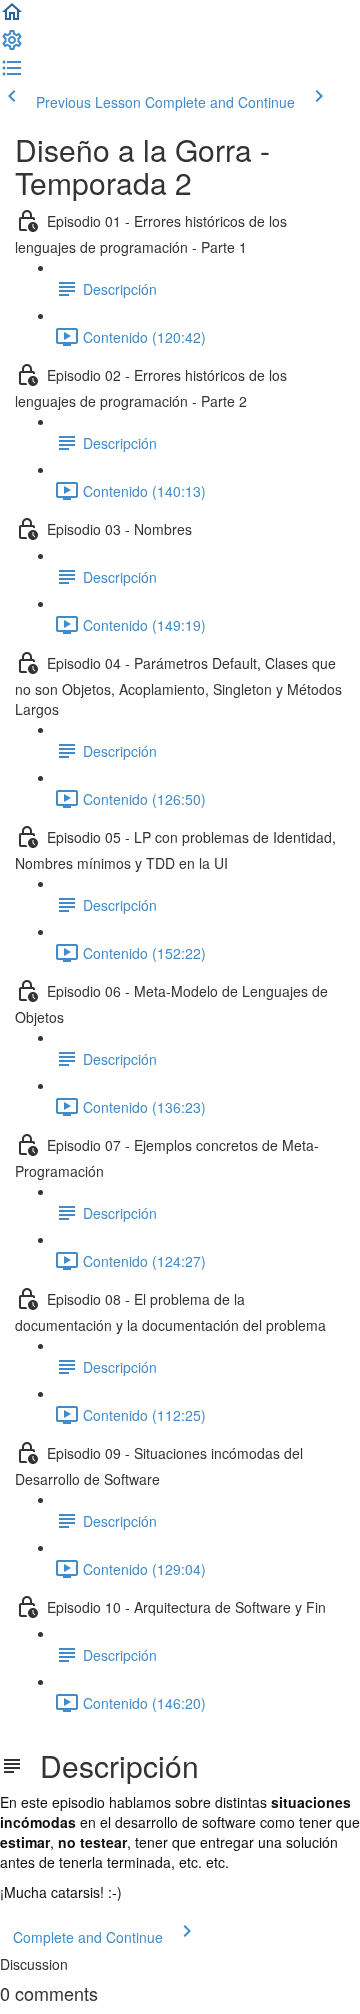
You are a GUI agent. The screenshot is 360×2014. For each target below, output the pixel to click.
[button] (12, 18)
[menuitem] (12, 46)
